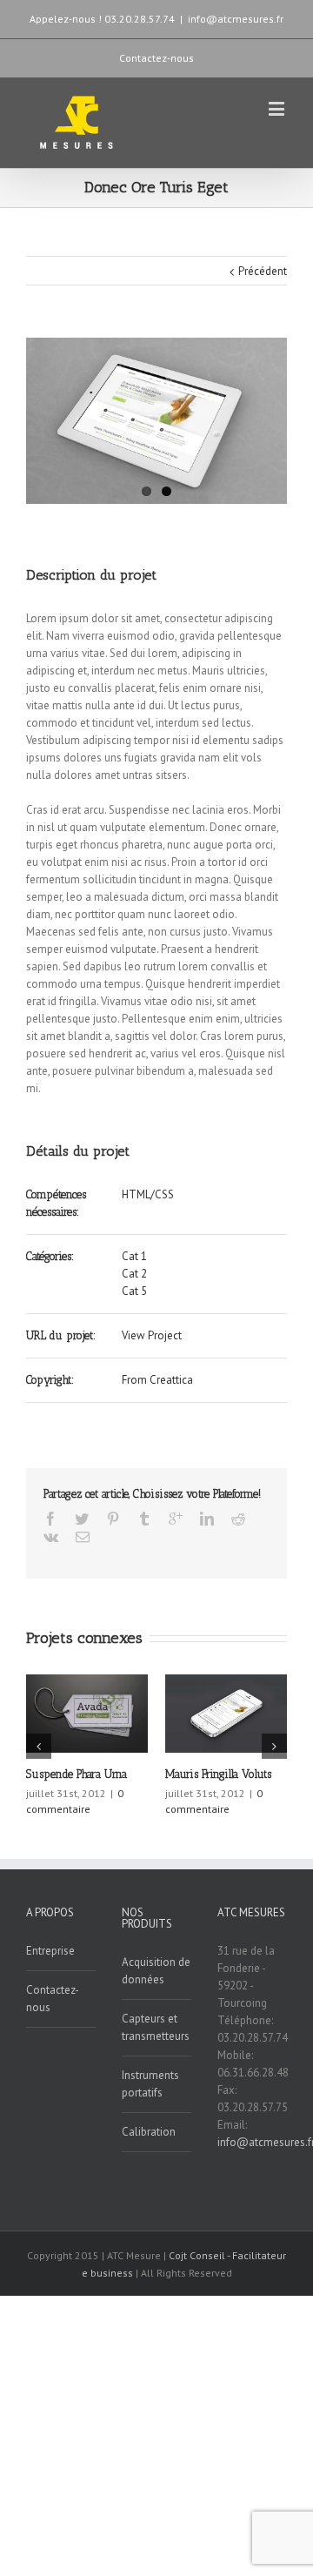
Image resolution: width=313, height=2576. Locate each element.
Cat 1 (134, 1256)
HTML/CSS (148, 1194)
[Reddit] (238, 1519)
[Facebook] (50, 1519)
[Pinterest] (113, 1519)
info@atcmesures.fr (236, 19)
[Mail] (83, 1537)
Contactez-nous (156, 58)
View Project (152, 1335)
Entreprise (50, 1951)
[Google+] (176, 1519)
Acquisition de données (156, 1971)
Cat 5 (134, 1291)
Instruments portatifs (150, 2084)
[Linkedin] (207, 1519)
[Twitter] (82, 1519)
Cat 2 (134, 1274)
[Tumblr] (144, 1519)
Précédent (263, 271)
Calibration (149, 2132)
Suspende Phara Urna (77, 1774)
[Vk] (51, 1537)
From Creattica (157, 1380)
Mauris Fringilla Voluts (218, 1774)
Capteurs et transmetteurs (156, 2027)
